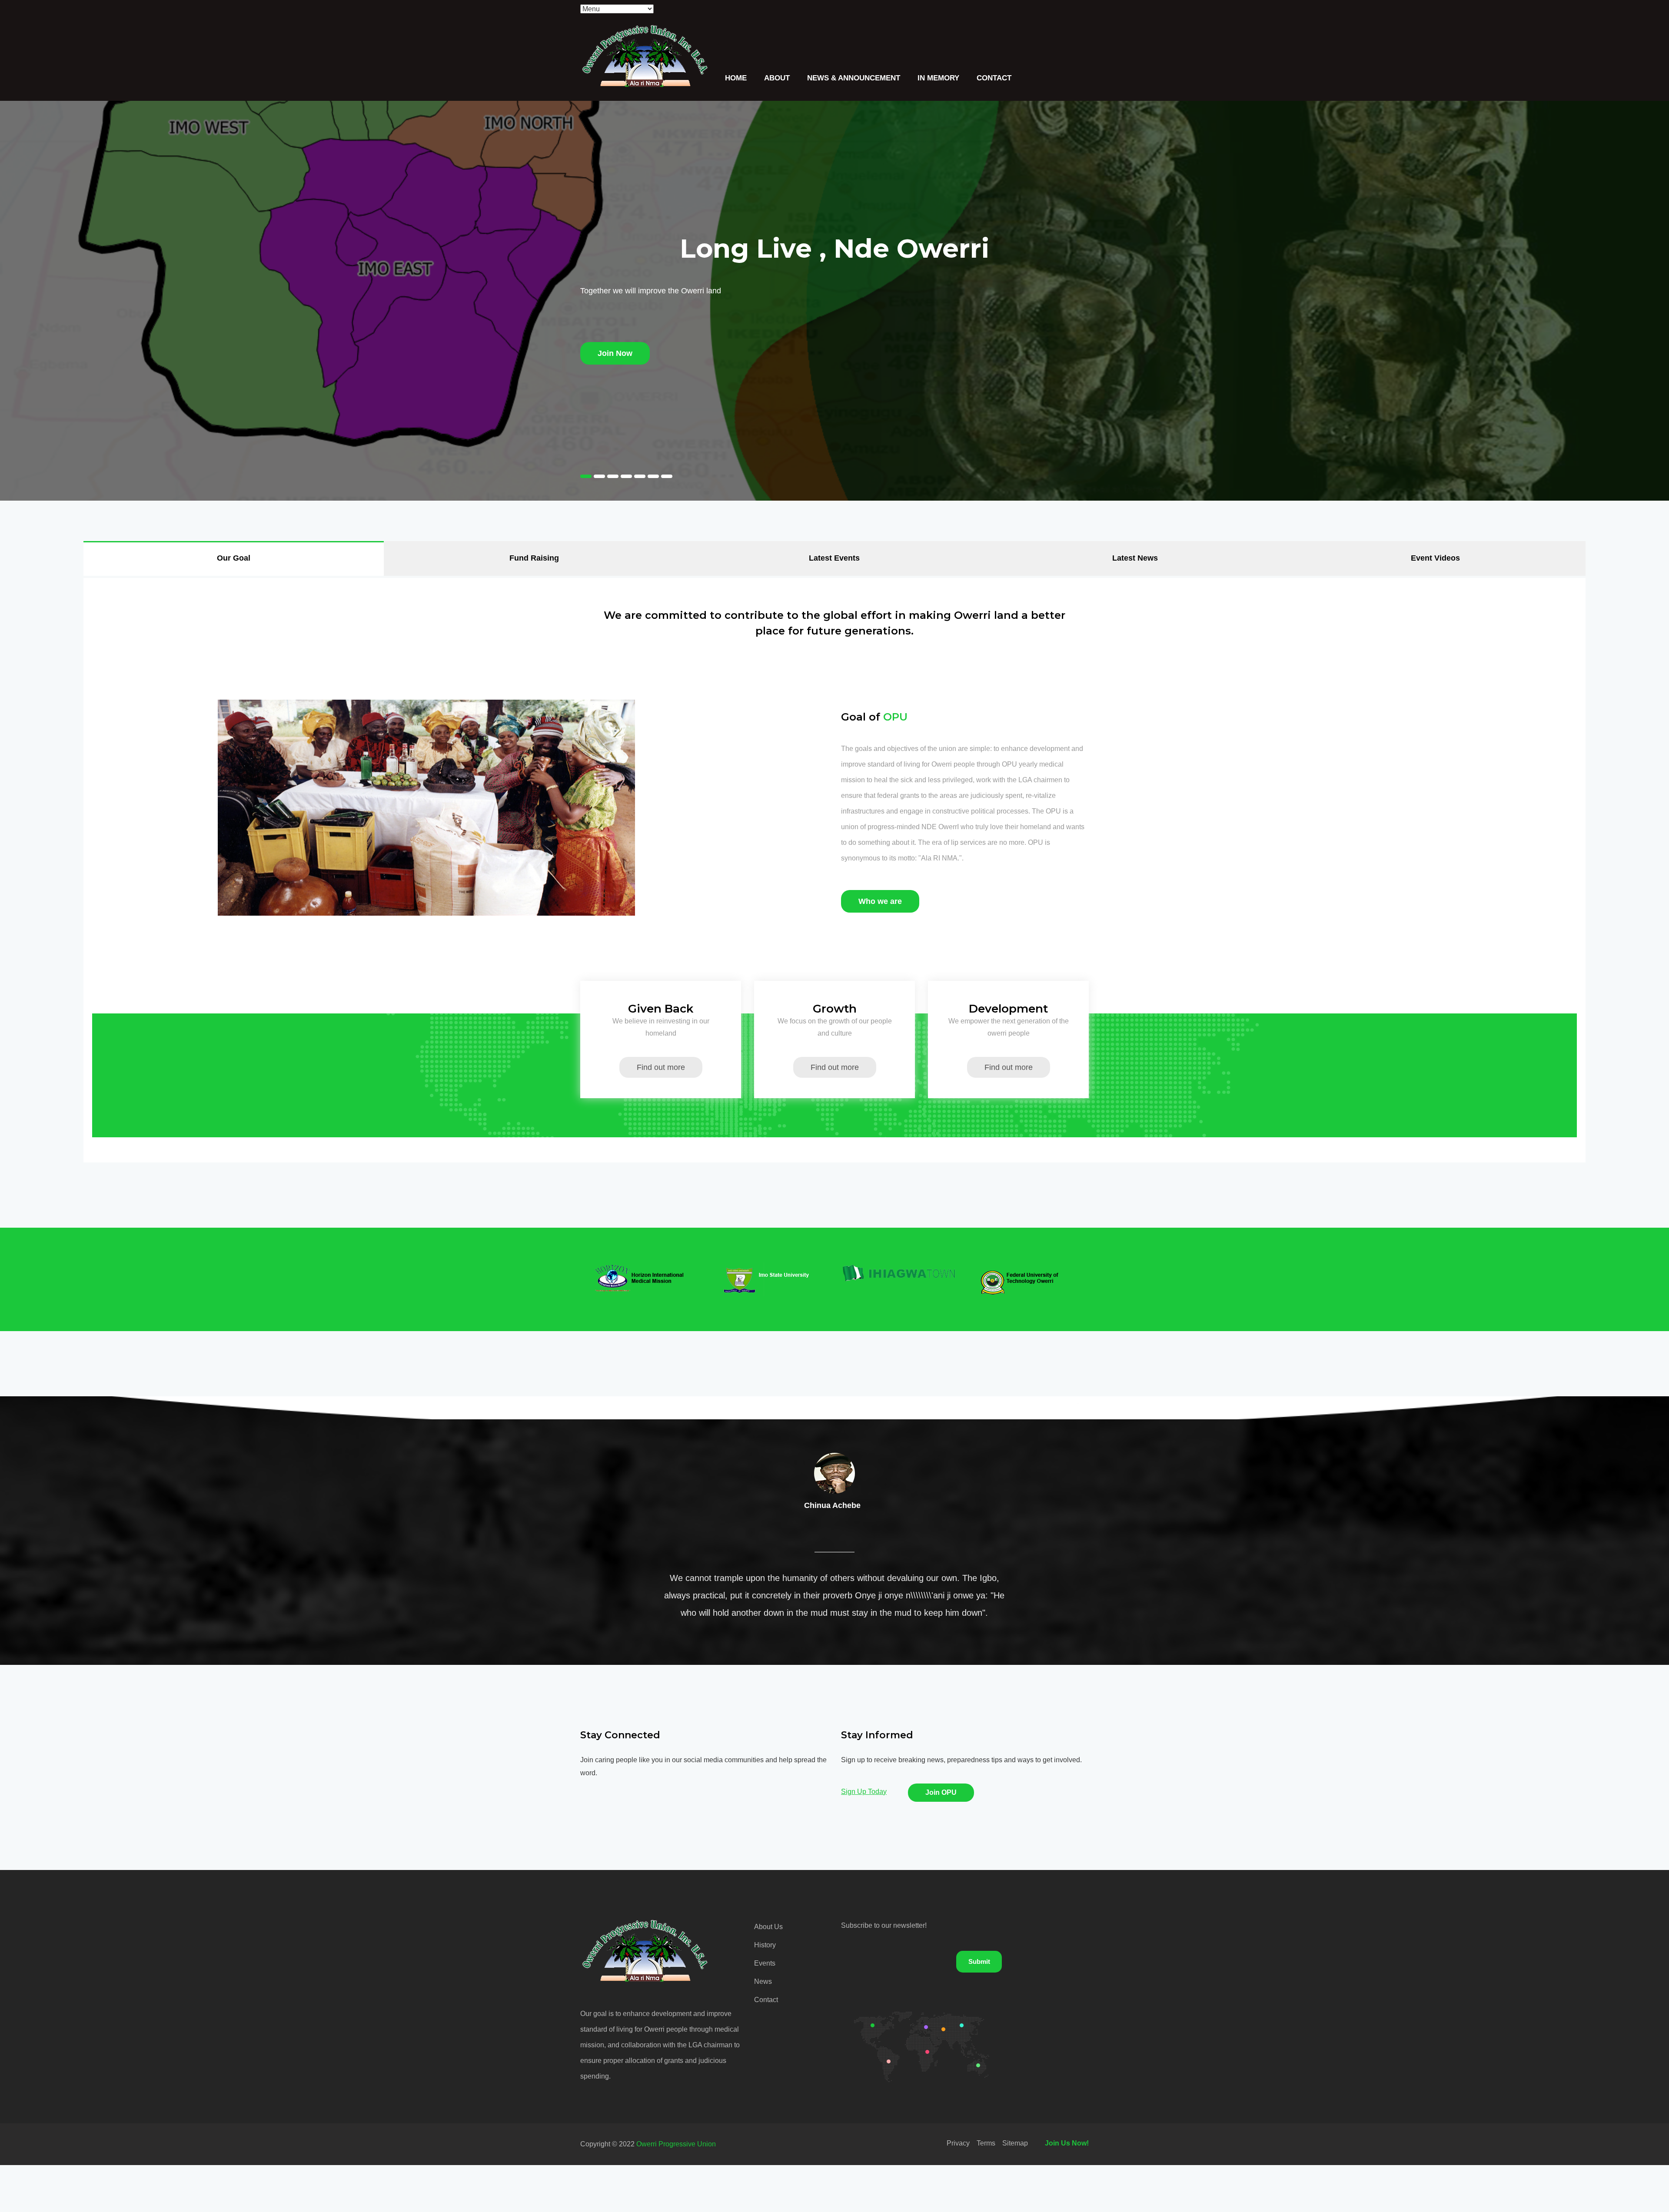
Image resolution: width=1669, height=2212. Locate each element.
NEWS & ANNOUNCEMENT (854, 78)
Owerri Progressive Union (676, 2144)
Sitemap (1015, 2143)
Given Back (661, 1009)
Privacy (958, 2143)
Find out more (661, 1067)
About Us (768, 1927)
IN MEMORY (938, 78)
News (763, 1981)
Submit (979, 1961)
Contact (994, 78)
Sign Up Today (864, 1792)
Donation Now (607, 353)
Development (1008, 1009)
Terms (986, 2143)
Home (736, 78)
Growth (835, 1009)
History (765, 1945)
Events (765, 1963)
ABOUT (777, 78)
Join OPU (941, 1792)
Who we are (880, 901)
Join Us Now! (1067, 2143)
